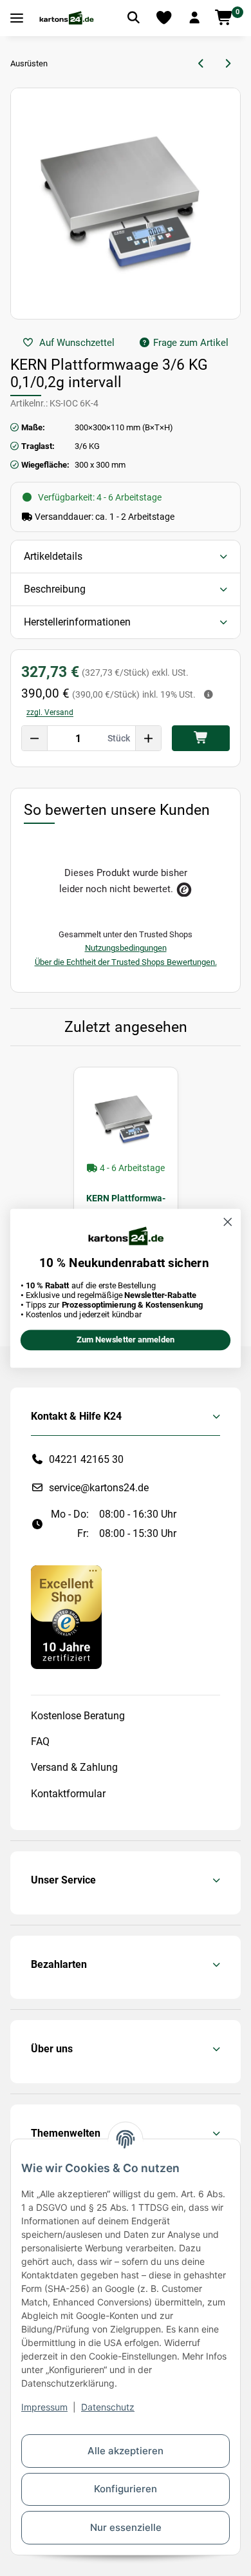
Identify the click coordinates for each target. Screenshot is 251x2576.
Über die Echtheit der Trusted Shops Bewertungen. (126, 962)
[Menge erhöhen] (148, 738)
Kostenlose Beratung (78, 1716)
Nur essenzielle (126, 2527)
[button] (194, 18)
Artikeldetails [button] (53, 556)
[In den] (201, 738)
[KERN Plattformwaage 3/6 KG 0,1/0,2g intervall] (126, 1119)
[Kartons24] (66, 18)
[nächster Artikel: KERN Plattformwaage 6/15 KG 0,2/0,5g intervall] (228, 64)
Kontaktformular (68, 1794)
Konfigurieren (126, 2489)
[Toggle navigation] (17, 18)
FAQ (40, 1741)
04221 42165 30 (86, 1459)
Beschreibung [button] (55, 589)
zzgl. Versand (50, 712)
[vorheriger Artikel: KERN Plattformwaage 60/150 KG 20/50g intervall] (202, 64)
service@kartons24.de (99, 1488)
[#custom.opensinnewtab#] (66, 1617)
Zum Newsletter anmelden (126, 1340)
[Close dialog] (228, 1222)
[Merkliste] (164, 18)
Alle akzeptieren (126, 2451)
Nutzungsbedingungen (126, 948)
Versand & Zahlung (74, 1767)
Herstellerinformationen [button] (77, 622)
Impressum (44, 2407)
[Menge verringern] (35, 738)
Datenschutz (108, 2407)
